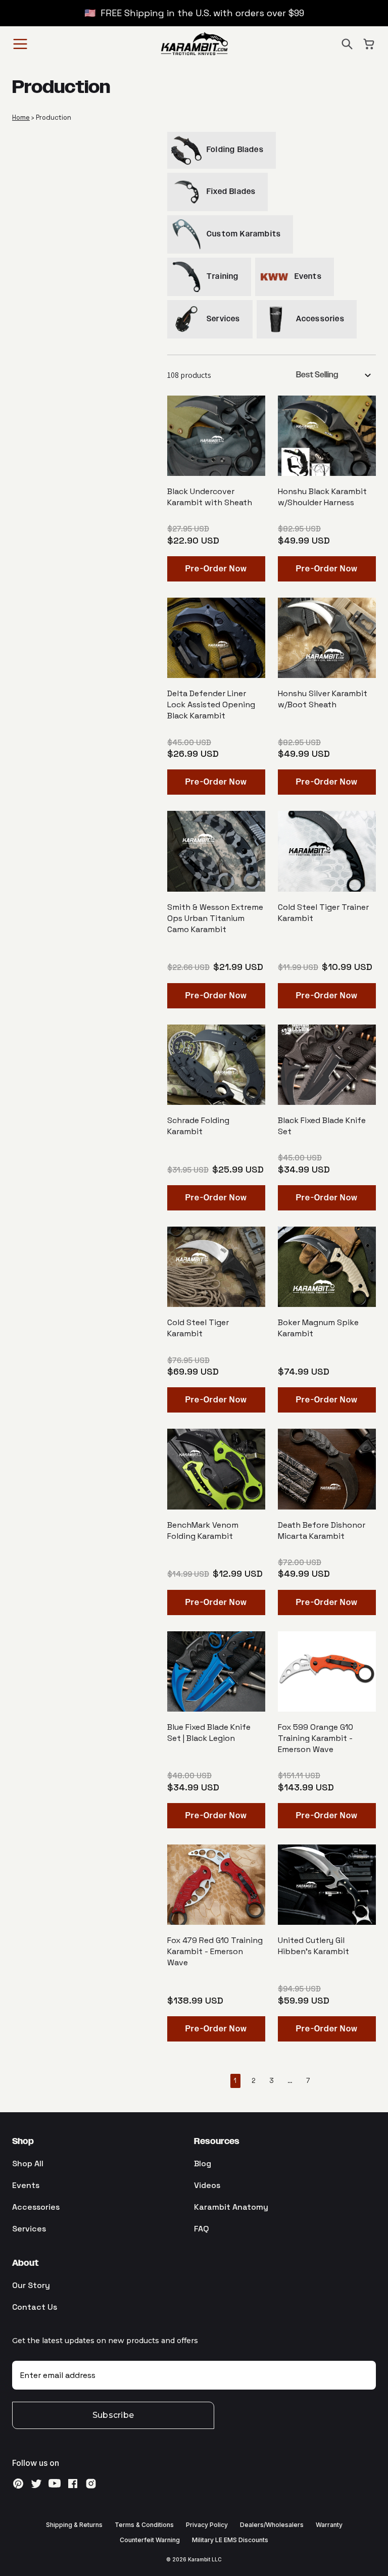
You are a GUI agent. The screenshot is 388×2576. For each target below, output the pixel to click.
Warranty (329, 2525)
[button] (347, 44)
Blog (203, 2164)
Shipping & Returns (74, 2525)
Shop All (28, 2164)
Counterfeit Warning (150, 2540)
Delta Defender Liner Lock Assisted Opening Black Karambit (211, 704)
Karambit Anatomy (231, 2207)
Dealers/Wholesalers (272, 2525)
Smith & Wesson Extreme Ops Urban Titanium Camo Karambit (215, 918)
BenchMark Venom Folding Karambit (203, 1530)
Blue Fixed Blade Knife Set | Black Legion (209, 1733)
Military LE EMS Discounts (230, 2540)
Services (29, 2229)
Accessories (36, 2207)
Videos (207, 2185)
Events (26, 2185)
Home (21, 117)
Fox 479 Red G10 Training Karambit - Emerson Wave (215, 1951)
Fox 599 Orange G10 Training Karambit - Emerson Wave (316, 1738)
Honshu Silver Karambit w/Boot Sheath (323, 699)
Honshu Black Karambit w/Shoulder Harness (322, 497)
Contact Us (35, 2307)
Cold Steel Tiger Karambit (198, 1328)
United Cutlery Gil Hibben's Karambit (313, 1946)
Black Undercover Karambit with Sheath (210, 497)
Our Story (31, 2285)
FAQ (202, 2229)
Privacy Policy (207, 2525)
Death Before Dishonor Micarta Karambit (322, 1530)
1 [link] (235, 2081)
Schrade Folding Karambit (198, 1126)
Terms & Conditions (144, 2525)
